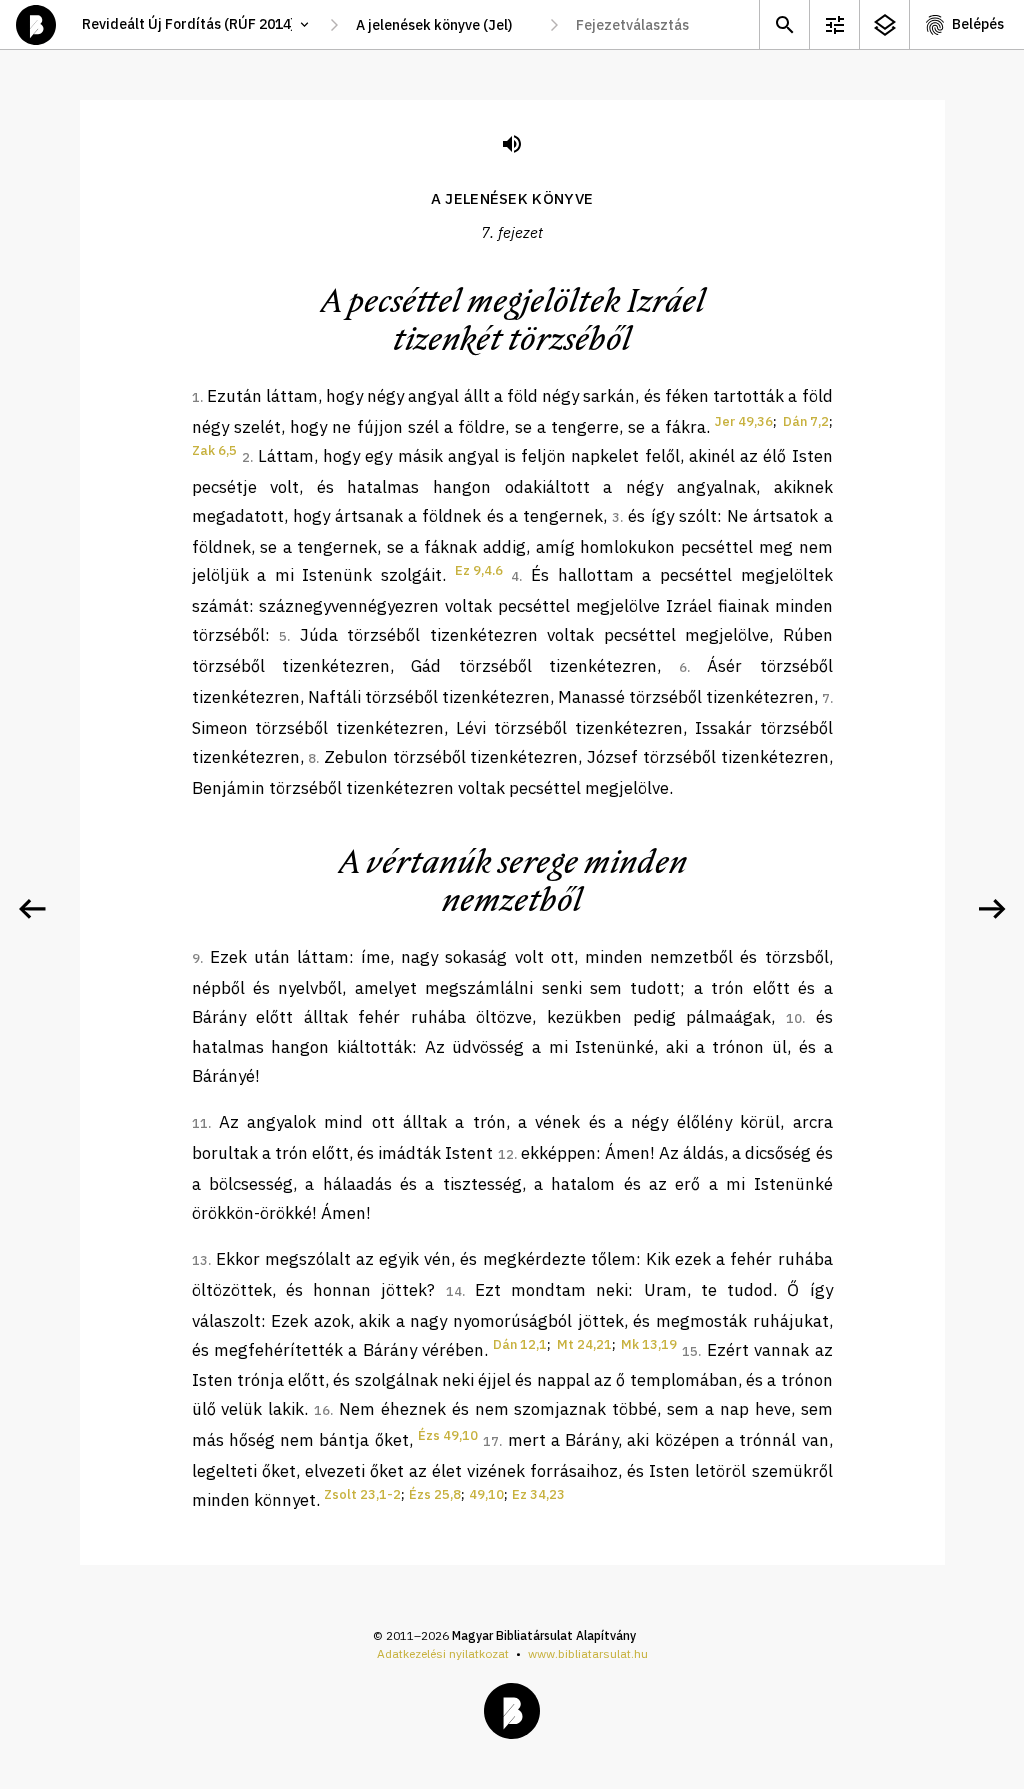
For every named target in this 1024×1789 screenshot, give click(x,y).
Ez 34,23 (538, 1494)
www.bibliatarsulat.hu (588, 1653)
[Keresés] (784, 24)
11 (200, 1123)
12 (506, 1154)
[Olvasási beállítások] (834, 24)
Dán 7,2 (806, 421)
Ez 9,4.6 (479, 570)
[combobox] (444, 25)
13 (200, 1260)
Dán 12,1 (520, 1344)
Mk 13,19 (649, 1344)
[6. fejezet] (32, 909)
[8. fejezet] (992, 909)
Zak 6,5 (214, 450)
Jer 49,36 (744, 421)
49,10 (486, 1494)
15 (690, 1351)
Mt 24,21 (584, 1344)
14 (454, 1291)
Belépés (978, 24)
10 (794, 1018)
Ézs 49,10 (448, 1435)
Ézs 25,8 (435, 1494)
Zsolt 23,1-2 (362, 1494)
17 (491, 1441)
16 (322, 1410)
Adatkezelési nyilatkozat (443, 1653)
